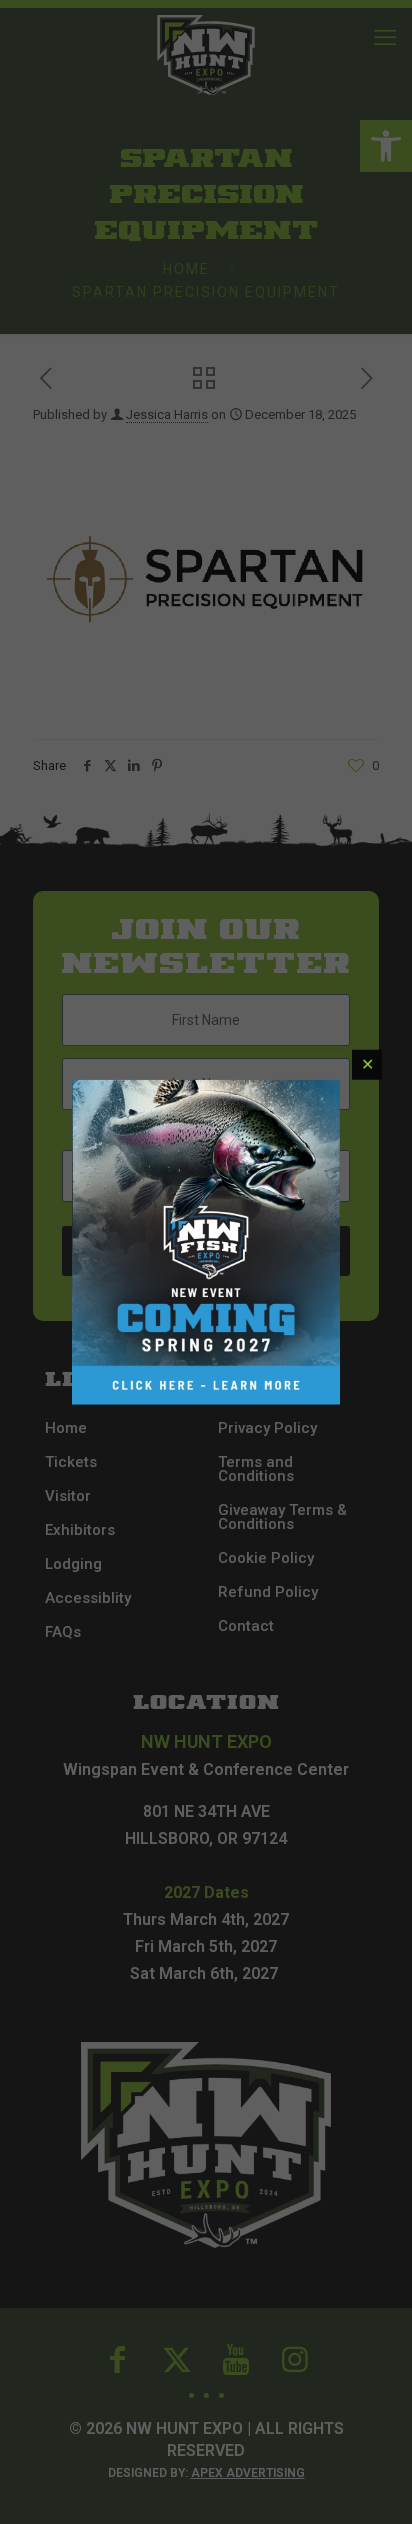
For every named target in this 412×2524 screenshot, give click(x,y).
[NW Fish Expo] (206, 1242)
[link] (206, 1242)
